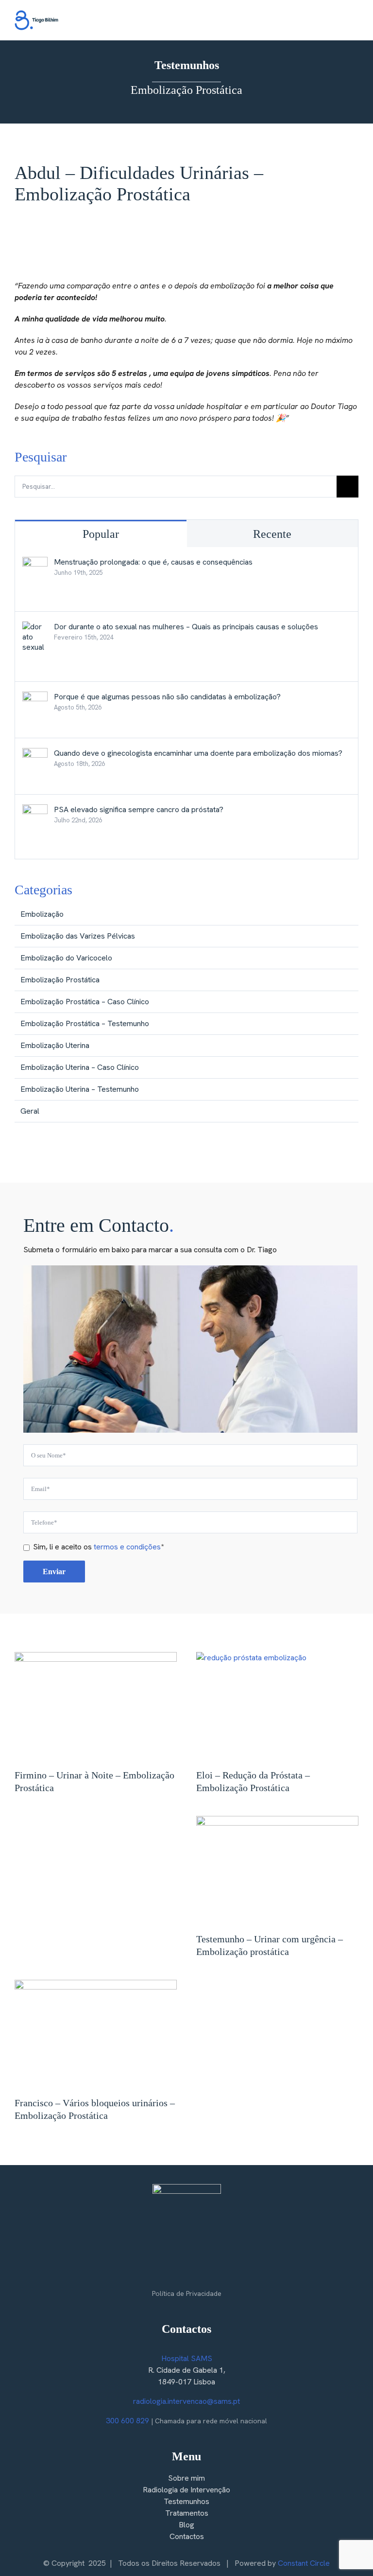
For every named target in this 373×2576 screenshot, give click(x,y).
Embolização (42, 914)
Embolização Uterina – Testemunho (80, 1089)
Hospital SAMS (187, 2358)
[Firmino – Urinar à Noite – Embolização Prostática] (96, 1706)
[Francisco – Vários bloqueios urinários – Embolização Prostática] (96, 2034)
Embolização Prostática (60, 980)
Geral (30, 1111)
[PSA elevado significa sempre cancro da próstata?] (35, 810)
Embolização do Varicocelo (66, 958)
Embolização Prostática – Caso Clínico (85, 1002)
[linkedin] (206, 2273)
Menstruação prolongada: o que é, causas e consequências (153, 562)
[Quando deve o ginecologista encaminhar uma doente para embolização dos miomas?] (35, 754)
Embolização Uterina (55, 1045)
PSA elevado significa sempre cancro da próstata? (139, 809)
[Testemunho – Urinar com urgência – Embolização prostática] (277, 1870)
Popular (101, 534)
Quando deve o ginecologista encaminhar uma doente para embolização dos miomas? (198, 753)
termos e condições (127, 1547)
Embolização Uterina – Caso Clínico (80, 1067)
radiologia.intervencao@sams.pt (186, 2401)
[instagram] (186, 2273)
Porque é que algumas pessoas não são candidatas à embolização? (167, 697)
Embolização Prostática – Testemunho (85, 1023)
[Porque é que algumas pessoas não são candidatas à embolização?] (35, 697)
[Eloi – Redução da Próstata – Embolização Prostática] (277, 1706)
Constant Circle (304, 2563)
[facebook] (167, 2273)
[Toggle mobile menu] (355, 22)
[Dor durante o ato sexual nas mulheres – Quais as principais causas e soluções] (35, 627)
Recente (272, 534)
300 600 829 (127, 2421)
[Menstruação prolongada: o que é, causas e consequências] (35, 562)
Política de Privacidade (187, 2293)
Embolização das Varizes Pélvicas (78, 936)
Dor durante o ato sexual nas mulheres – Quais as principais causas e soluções (186, 627)
